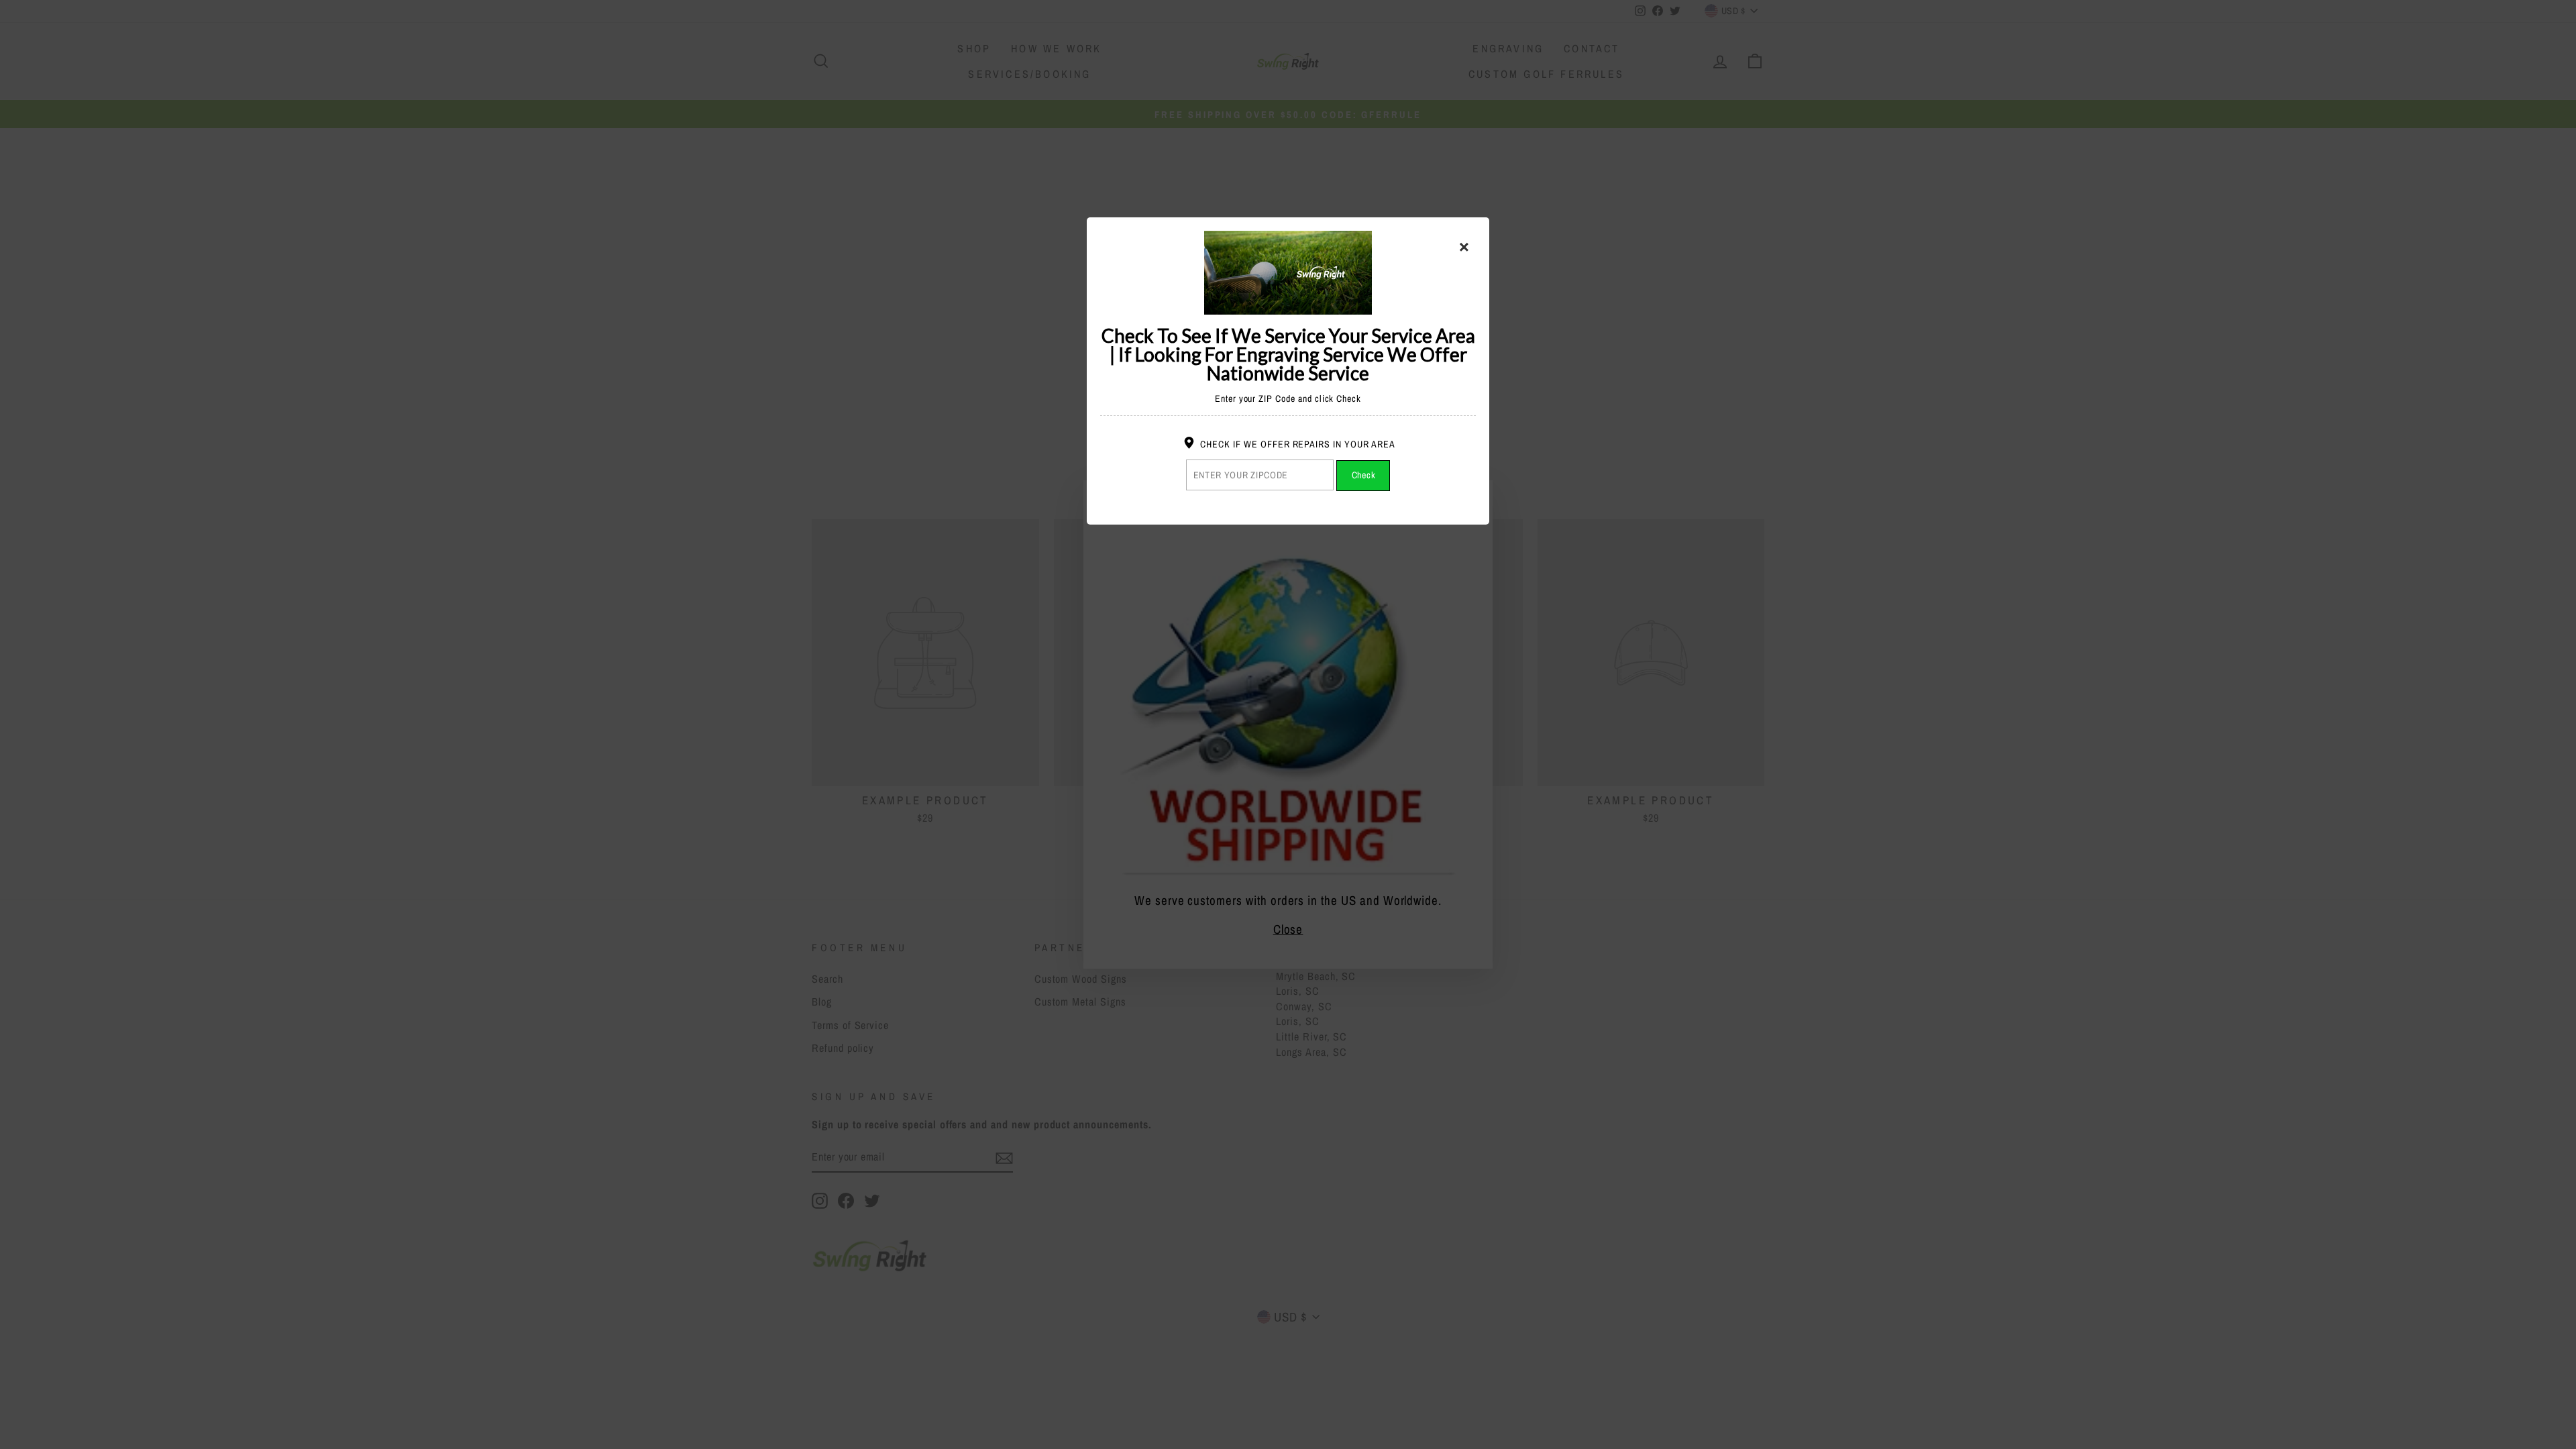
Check (1364, 475)
